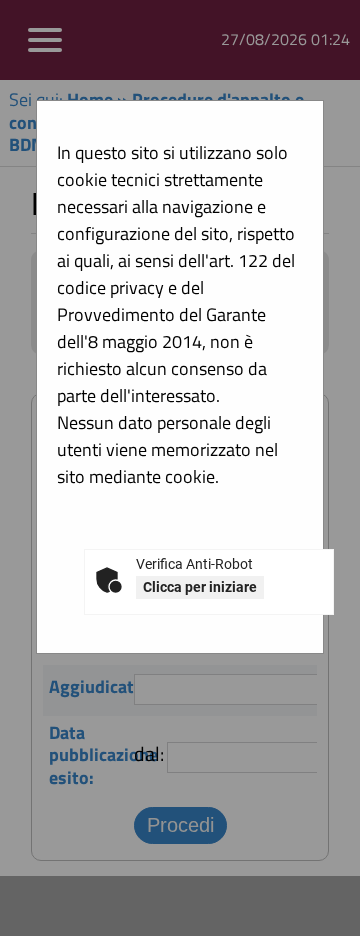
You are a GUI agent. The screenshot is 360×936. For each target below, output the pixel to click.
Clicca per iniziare (200, 587)
